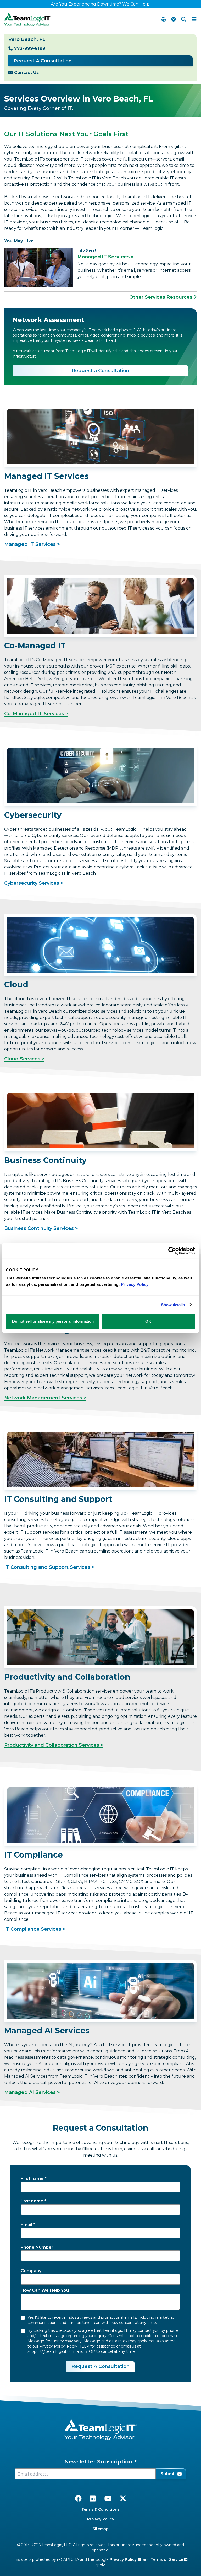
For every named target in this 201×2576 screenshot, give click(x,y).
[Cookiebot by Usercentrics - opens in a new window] (172, 1251)
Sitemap (101, 2529)
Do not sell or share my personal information (53, 1321)
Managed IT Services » (105, 257)
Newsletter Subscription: (99, 2462)
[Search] (184, 19)
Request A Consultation (43, 61)
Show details (173, 1305)
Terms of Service (167, 2559)
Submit (168, 2474)
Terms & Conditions (100, 2509)
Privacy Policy (101, 2519)
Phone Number (37, 2247)
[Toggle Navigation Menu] (194, 19)
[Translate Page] (164, 19)
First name (32, 2178)
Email (26, 2225)
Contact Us (26, 73)
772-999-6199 (30, 48)
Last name (32, 2201)
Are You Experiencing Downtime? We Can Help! (101, 4)
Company (31, 2271)
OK (148, 1321)
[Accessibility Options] (174, 19)
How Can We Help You (45, 2290)
